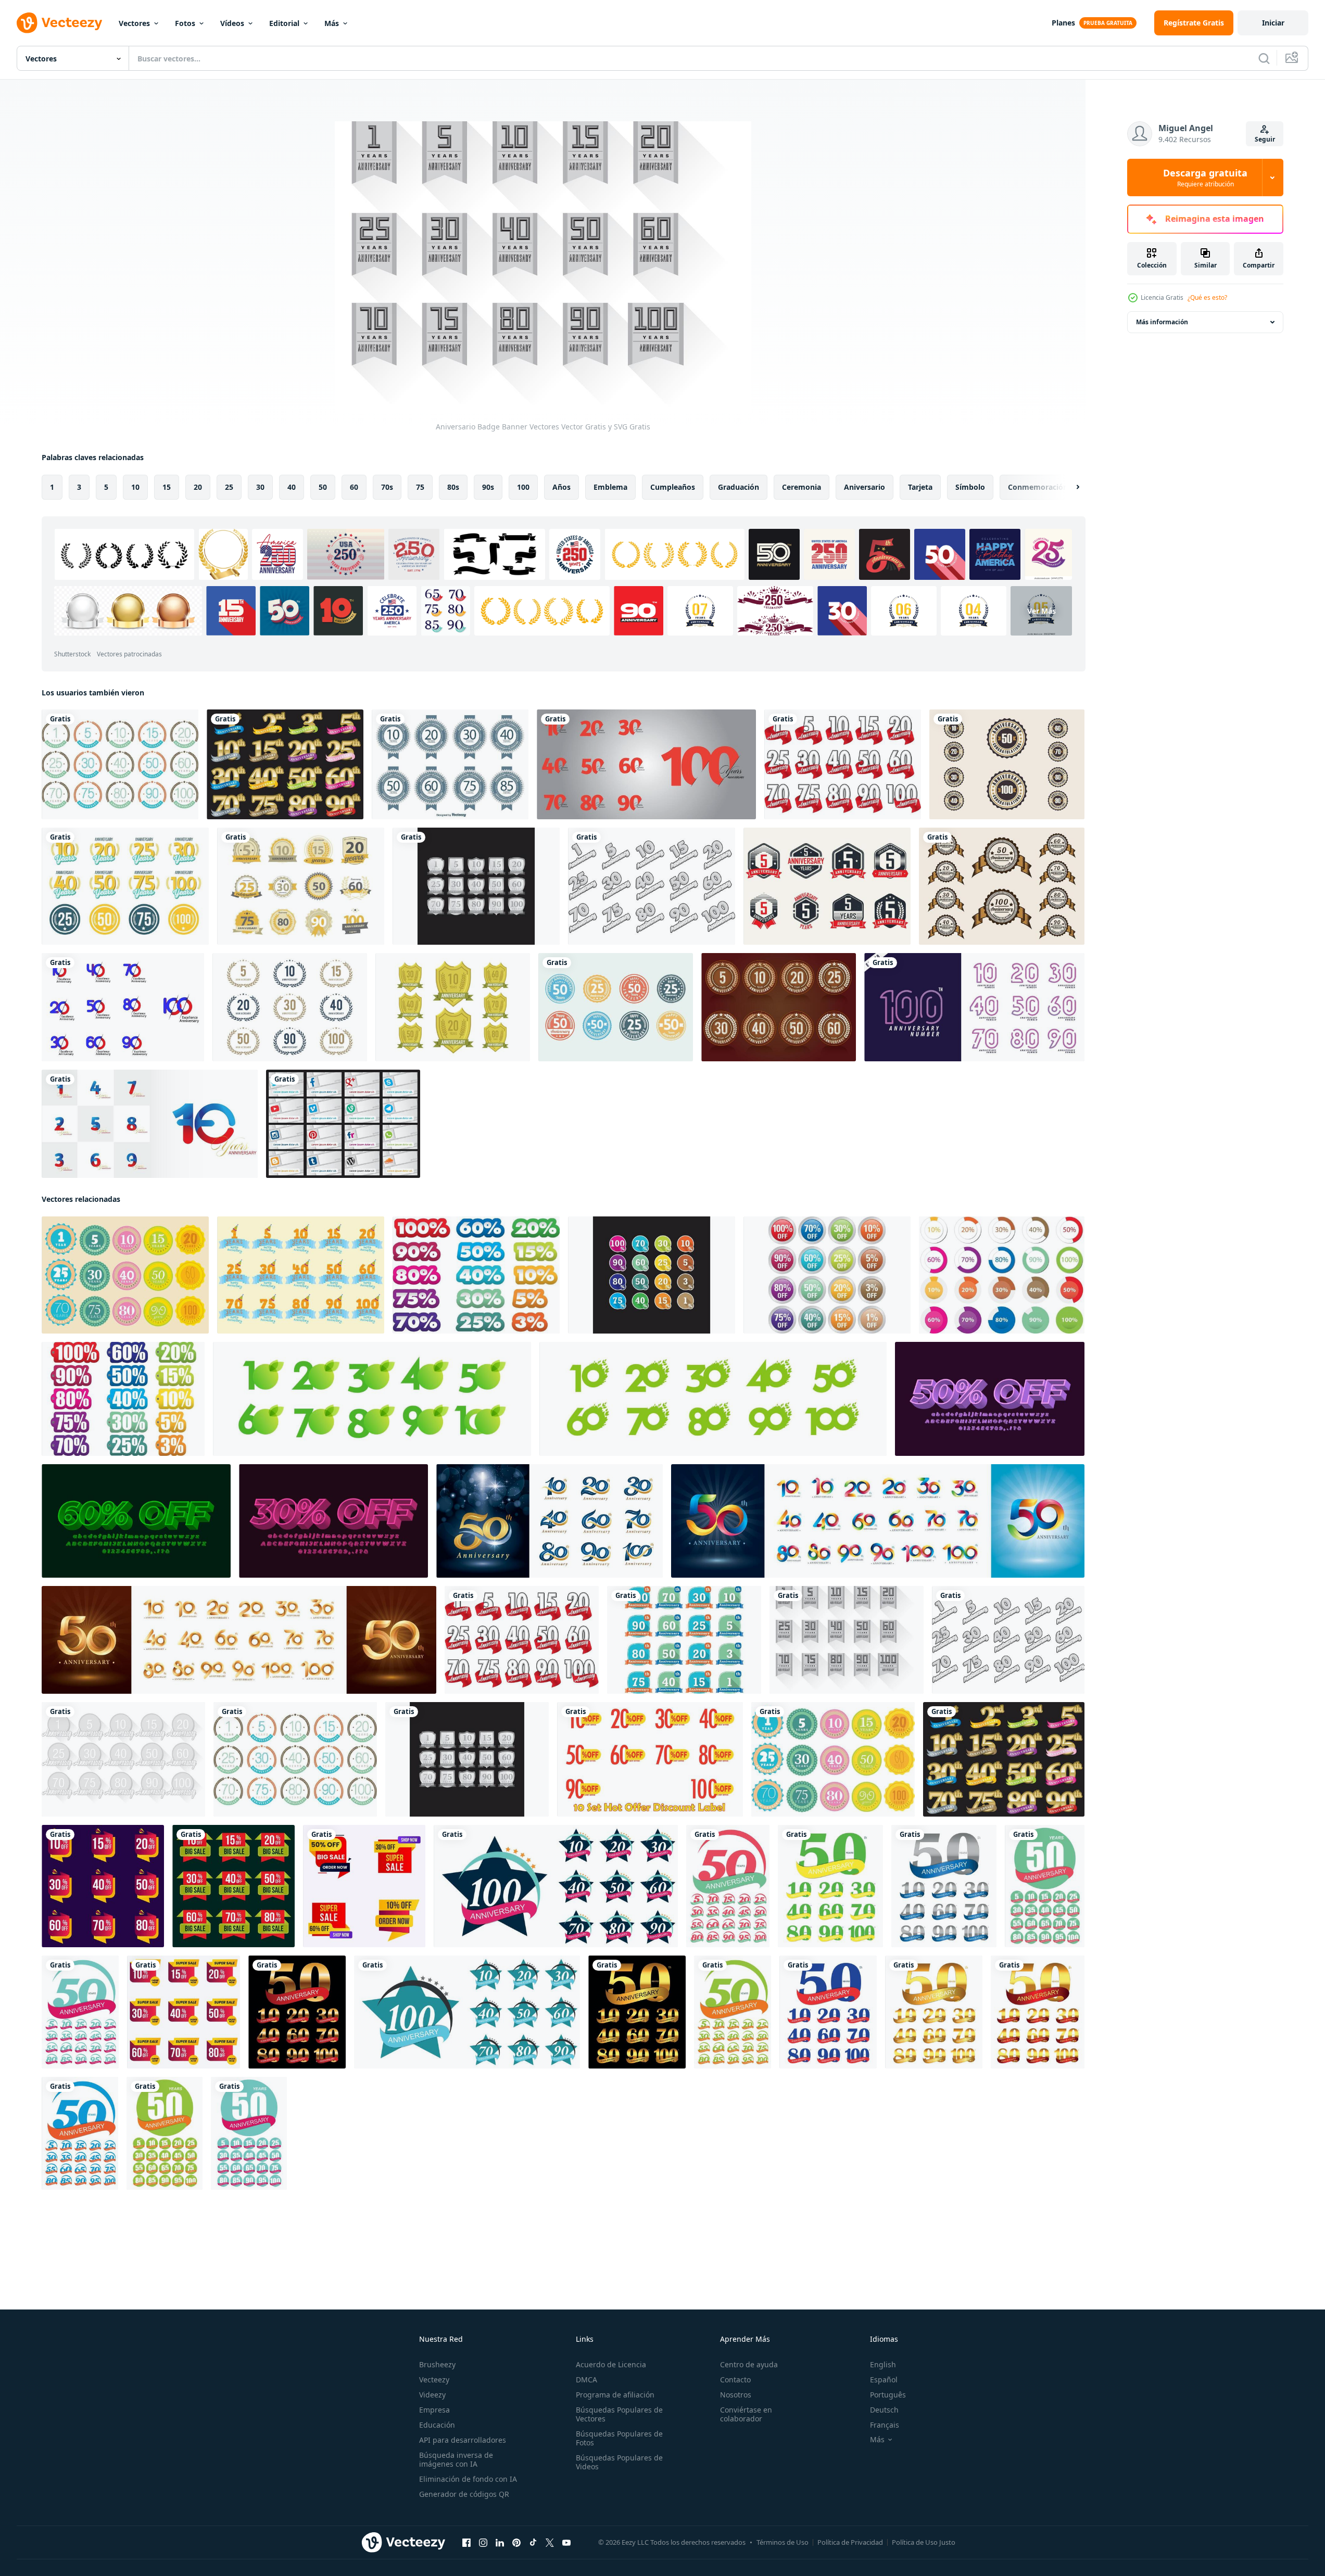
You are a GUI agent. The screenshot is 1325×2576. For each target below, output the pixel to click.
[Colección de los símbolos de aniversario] (779, 1007)
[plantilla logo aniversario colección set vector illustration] (297, 2012)
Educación (437, 2425)
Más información (1162, 322)
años (561, 487)
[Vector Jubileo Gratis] (290, 1007)
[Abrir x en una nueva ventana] (550, 2543)
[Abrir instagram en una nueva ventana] (483, 2543)
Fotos (185, 23)
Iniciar (1273, 23)
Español (884, 2380)
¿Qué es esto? (1207, 297)
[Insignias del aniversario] (450, 764)
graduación (739, 487)
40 (292, 487)
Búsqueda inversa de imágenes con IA (456, 2459)
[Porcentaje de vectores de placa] (827, 1275)
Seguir (1265, 139)
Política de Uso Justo (924, 2542)
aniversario (865, 487)
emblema (610, 487)
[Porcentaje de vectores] (1002, 1275)
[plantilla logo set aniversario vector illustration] (556, 1886)
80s (453, 487)
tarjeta (920, 487)
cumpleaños (673, 487)
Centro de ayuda (749, 2364)
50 (323, 487)
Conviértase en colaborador (746, 2414)
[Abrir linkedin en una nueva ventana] (500, 2543)
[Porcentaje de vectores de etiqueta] (123, 1399)
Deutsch (884, 2410)
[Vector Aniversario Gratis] (616, 1007)
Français (885, 2425)
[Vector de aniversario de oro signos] (453, 1007)
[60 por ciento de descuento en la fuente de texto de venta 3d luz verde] (136, 1521)
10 (135, 487)
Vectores (134, 23)
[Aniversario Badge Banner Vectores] (847, 1640)
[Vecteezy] (59, 23)
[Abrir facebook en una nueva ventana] (466, 2543)
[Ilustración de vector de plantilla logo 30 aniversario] (830, 1886)
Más (332, 23)
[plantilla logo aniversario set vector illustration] (728, 1886)
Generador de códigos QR (464, 2494)
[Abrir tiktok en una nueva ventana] (533, 2543)
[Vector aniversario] (1007, 764)
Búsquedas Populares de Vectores (619, 2414)
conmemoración (1038, 487)
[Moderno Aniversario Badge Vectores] (684, 1640)
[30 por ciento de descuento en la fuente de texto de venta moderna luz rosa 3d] (333, 1521)
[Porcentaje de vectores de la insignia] (652, 1275)
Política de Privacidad (850, 2542)
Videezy (432, 2395)
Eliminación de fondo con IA (468, 2479)
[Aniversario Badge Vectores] (125, 1275)
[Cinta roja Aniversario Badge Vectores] (843, 764)
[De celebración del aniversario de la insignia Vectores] (301, 1275)
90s (488, 487)
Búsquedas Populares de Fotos (619, 2438)
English (883, 2364)
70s (387, 487)
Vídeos (232, 23)
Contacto (735, 2380)
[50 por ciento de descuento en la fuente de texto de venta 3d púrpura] (990, 1399)
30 (260, 487)
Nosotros (736, 2395)
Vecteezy (434, 2380)
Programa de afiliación (615, 2395)
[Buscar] (1264, 58)
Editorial (284, 23)
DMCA (586, 2380)
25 (229, 487)
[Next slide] (1069, 487)
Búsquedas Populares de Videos (619, 2462)
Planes (1063, 23)
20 (198, 487)
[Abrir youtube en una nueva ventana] (566, 2543)
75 (420, 487)
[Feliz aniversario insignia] (301, 886)
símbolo (970, 487)
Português (888, 2395)
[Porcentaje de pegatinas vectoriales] (476, 1275)
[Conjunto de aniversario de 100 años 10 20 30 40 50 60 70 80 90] (646, 764)
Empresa (434, 2410)
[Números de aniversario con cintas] (285, 764)
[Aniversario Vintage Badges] (827, 886)
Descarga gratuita (1205, 177)
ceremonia (802, 487)
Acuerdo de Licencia (611, 2364)
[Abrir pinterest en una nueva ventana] (516, 2543)
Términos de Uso (783, 2542)
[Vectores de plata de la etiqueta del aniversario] (476, 886)
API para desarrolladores (463, 2440)
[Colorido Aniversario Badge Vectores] (120, 764)
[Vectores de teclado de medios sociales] (343, 1124)
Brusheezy (437, 2364)
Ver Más (1042, 611)
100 (523, 487)
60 (354, 487)
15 (167, 487)
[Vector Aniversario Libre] (125, 886)
